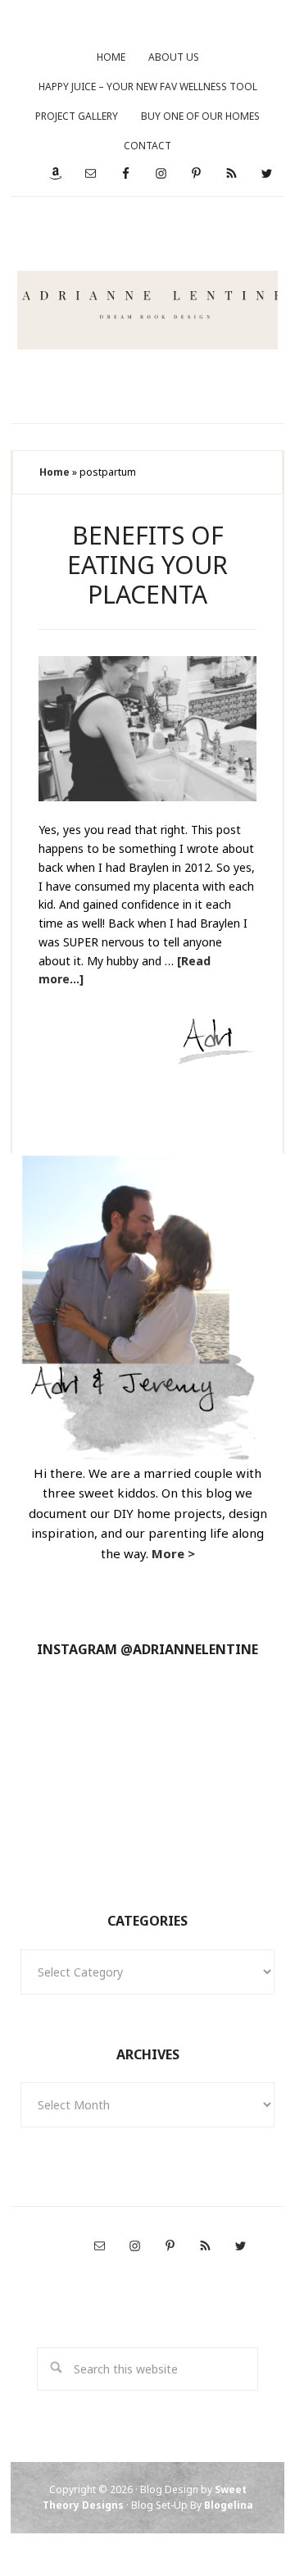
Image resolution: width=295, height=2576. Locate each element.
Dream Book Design (148, 310)
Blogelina (229, 2505)
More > (173, 1553)
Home (54, 472)
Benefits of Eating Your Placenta (147, 565)
